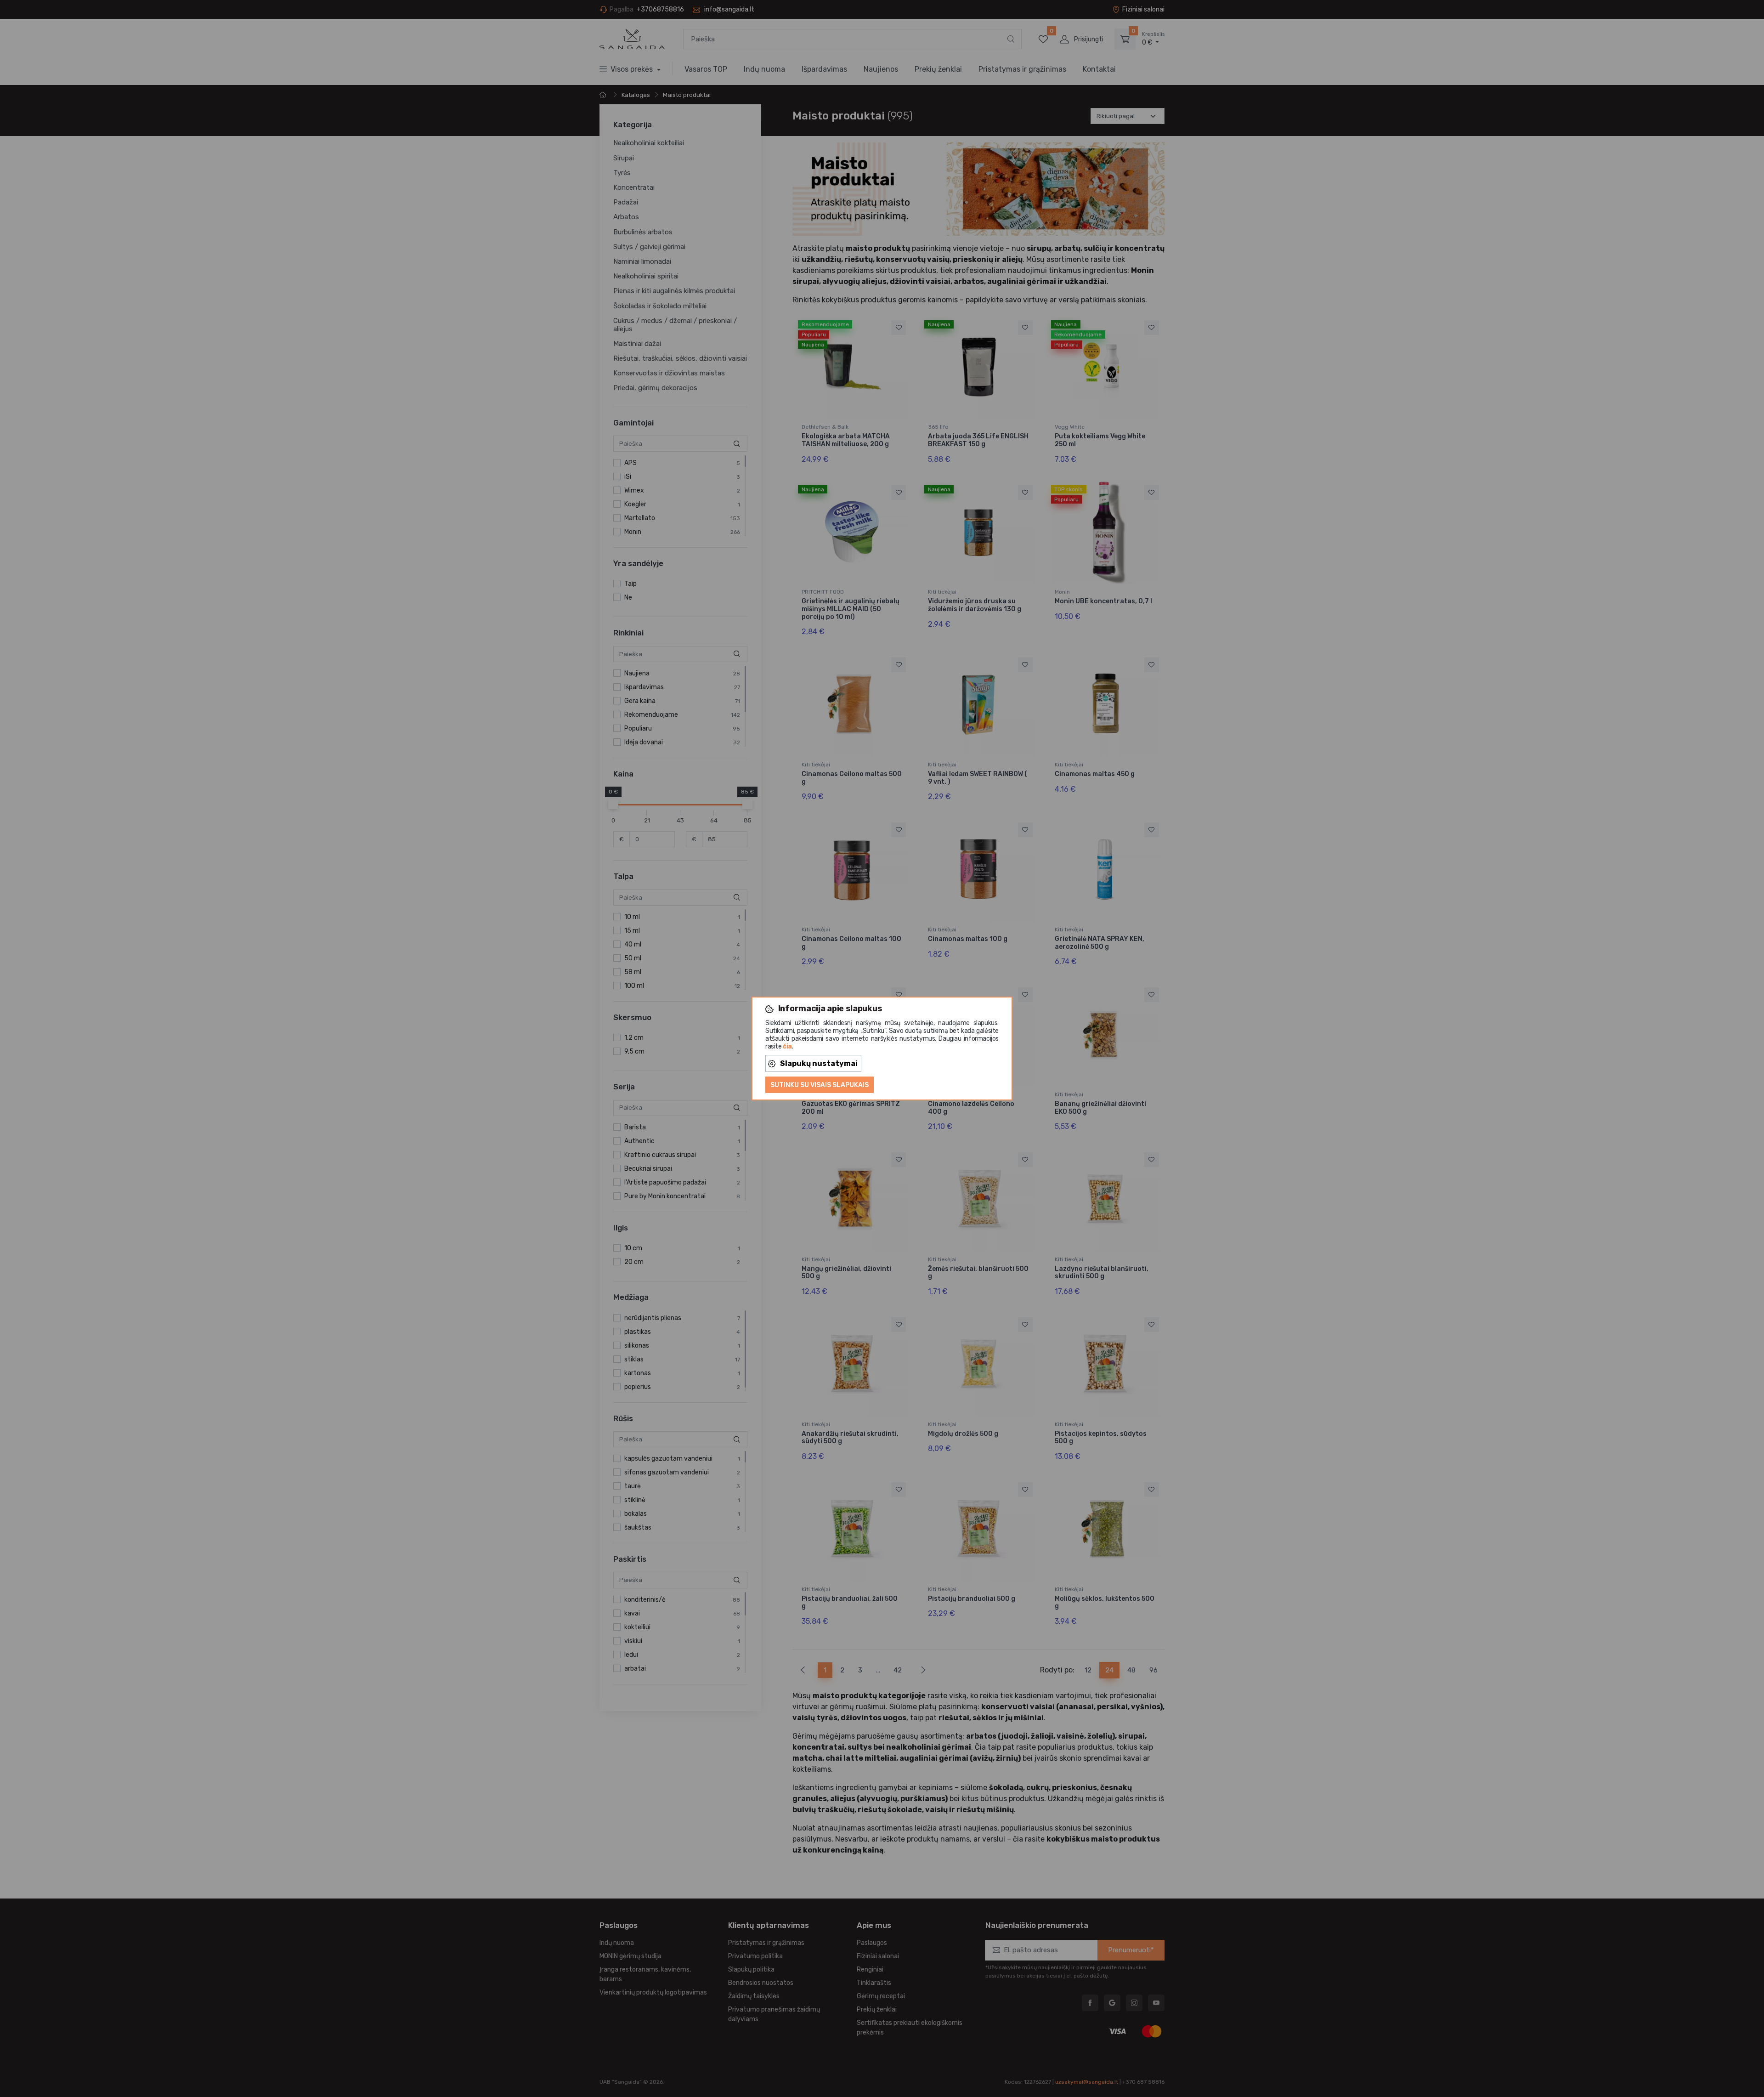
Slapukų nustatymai (819, 1063)
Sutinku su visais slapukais (820, 1085)
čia (787, 1046)
